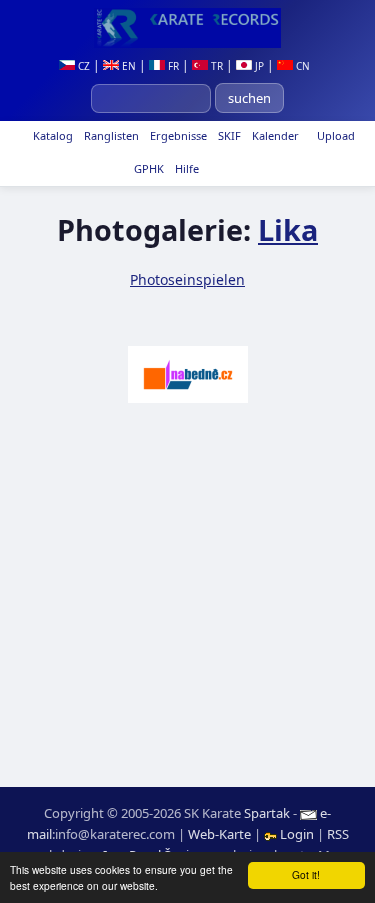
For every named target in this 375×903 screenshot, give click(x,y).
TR (215, 66)
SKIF (228, 135)
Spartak (267, 813)
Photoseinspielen (187, 279)
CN (301, 66)
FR (172, 66)
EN (127, 66)
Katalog (51, 135)
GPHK (147, 168)
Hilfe (185, 168)
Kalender (274, 135)
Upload (336, 135)
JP (258, 66)
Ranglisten (110, 135)
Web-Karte (219, 834)
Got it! (306, 874)
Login (297, 834)
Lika (288, 229)
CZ (82, 66)
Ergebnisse (177, 135)
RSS (338, 834)
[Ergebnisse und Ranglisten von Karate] (187, 28)
